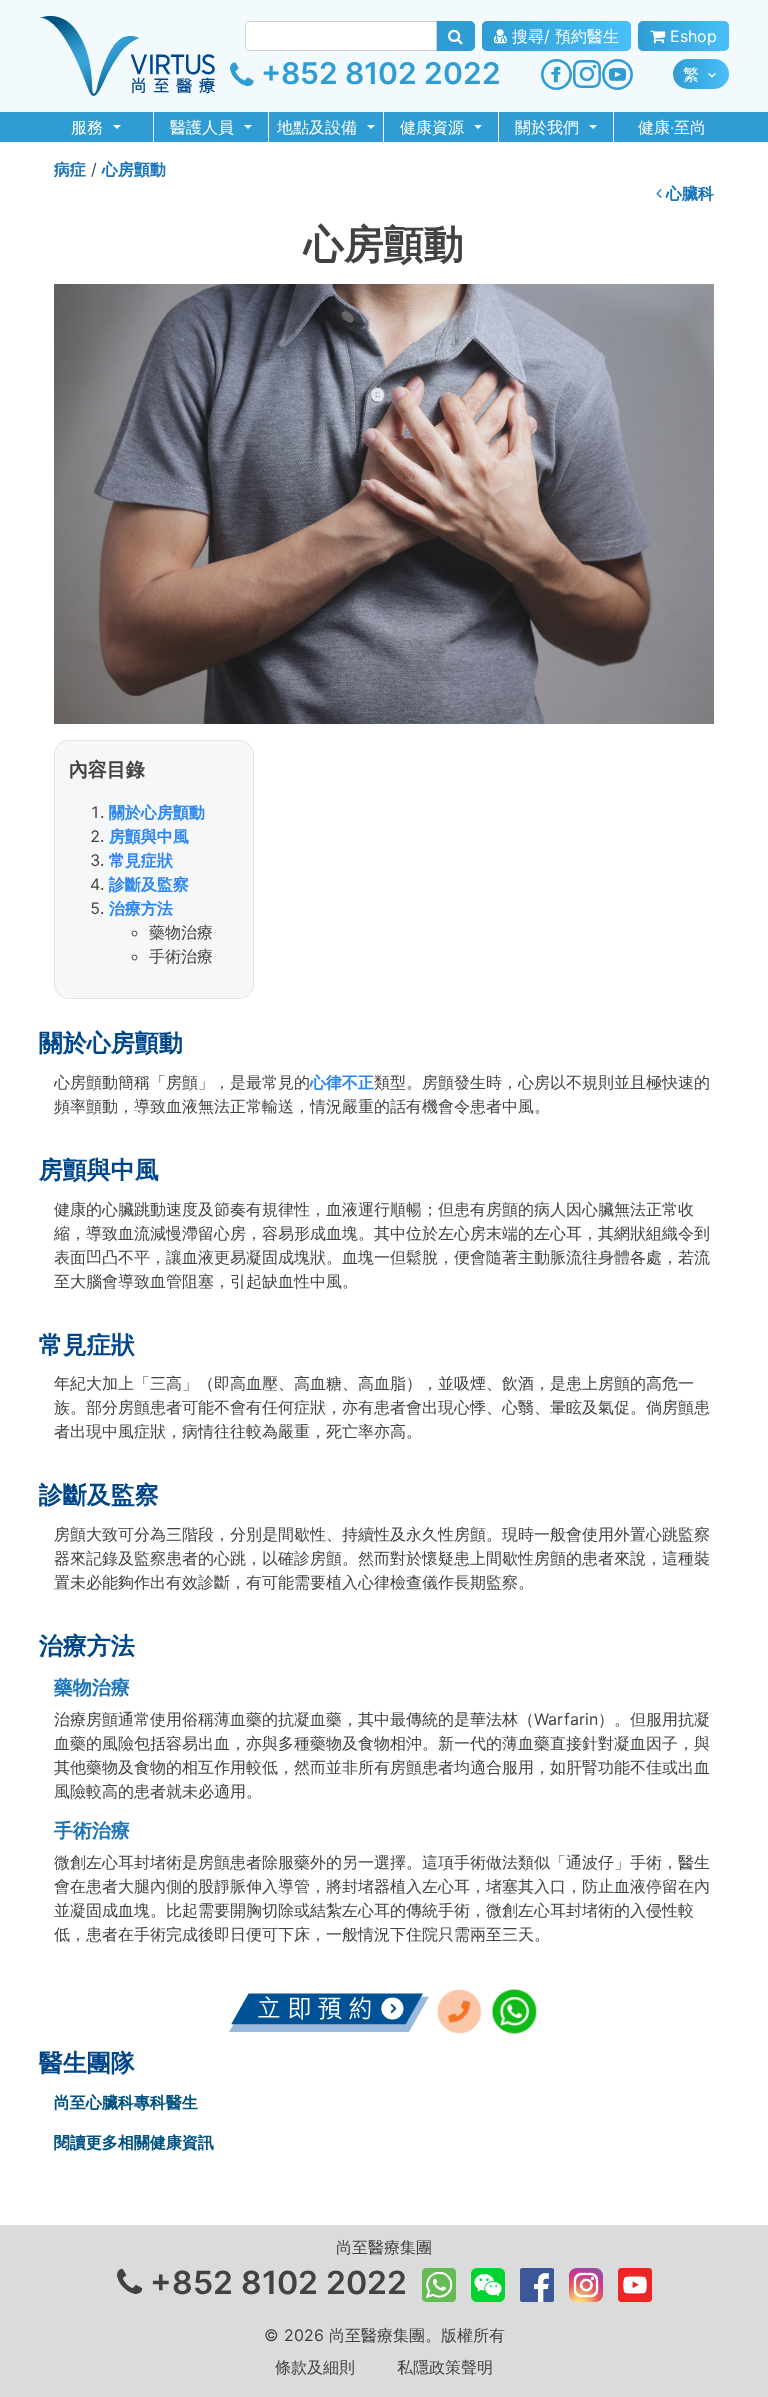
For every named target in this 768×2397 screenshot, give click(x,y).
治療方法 (141, 908)
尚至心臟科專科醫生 (126, 2102)
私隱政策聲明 (445, 2367)
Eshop (691, 36)
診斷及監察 (149, 884)
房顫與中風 (149, 836)
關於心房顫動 (157, 812)
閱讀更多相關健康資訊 (134, 2142)
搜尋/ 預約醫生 (563, 36)
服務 (89, 127)
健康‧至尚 (672, 127)
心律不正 (342, 1082)
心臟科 (688, 193)
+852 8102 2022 (377, 73)
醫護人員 (204, 127)
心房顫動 (134, 169)
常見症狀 (141, 860)
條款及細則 (315, 2367)
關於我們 (549, 127)
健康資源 (434, 127)
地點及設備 (319, 127)
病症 (70, 169)
